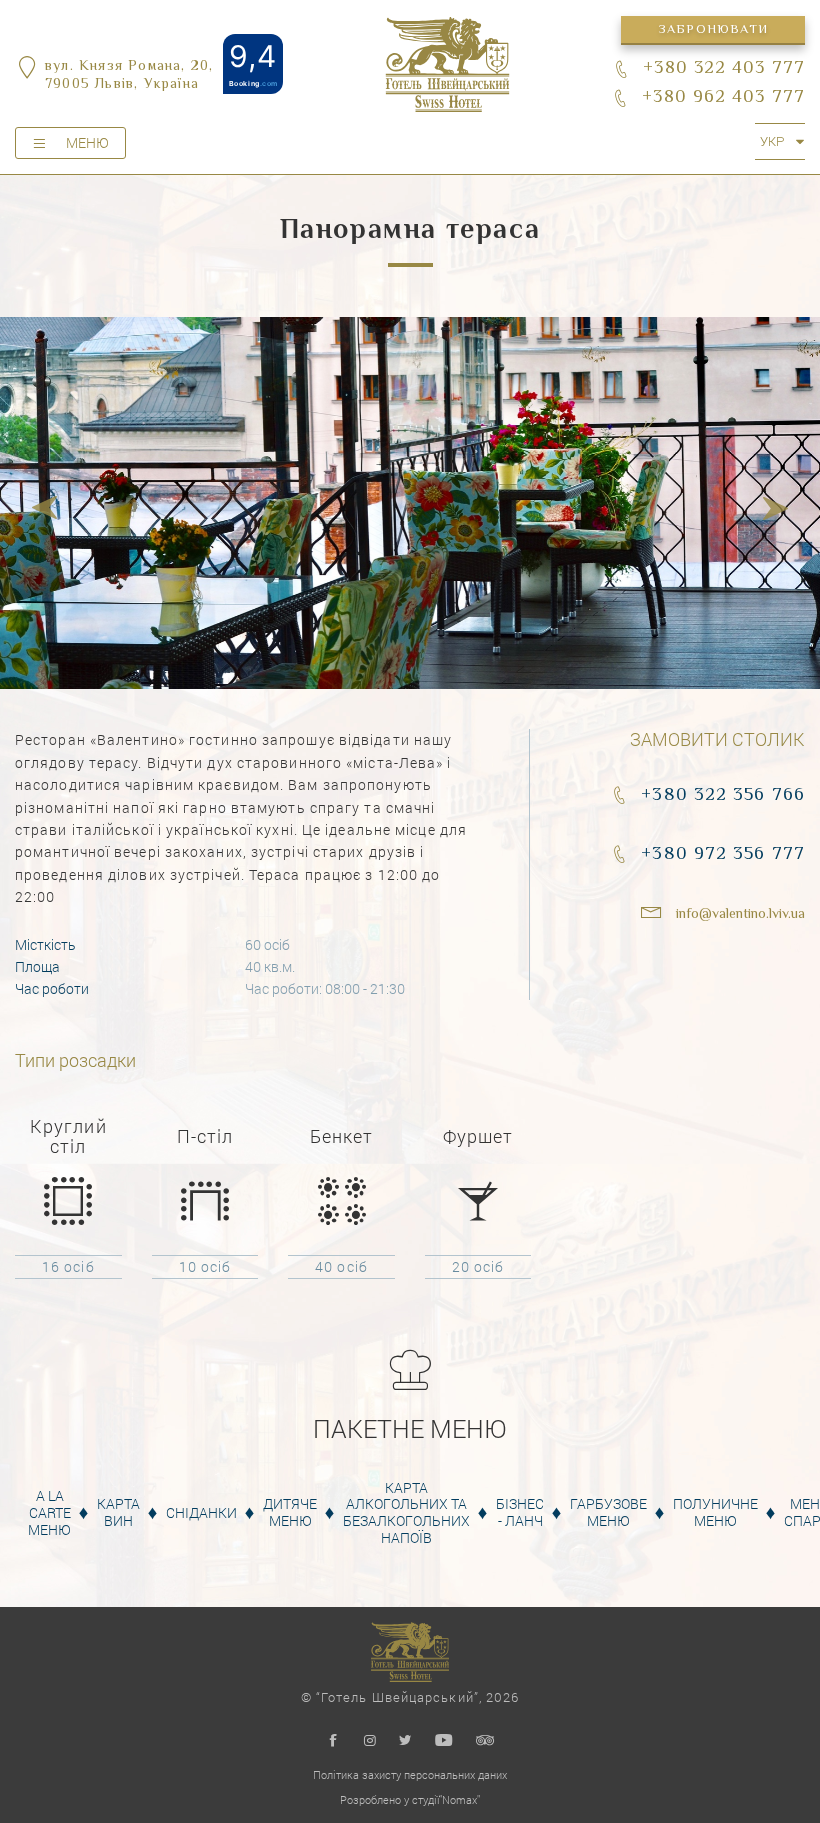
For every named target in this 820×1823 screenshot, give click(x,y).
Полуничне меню (715, 1513)
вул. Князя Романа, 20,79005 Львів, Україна (129, 76)
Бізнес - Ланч (520, 1513)
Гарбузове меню (608, 1513)
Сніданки (201, 1513)
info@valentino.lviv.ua (740, 915)
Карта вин (118, 1513)
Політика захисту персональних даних (410, 1774)
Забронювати (713, 30)
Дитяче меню (290, 1513)
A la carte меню (49, 1513)
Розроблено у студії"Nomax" (410, 1799)
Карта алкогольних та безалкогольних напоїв (406, 1513)
